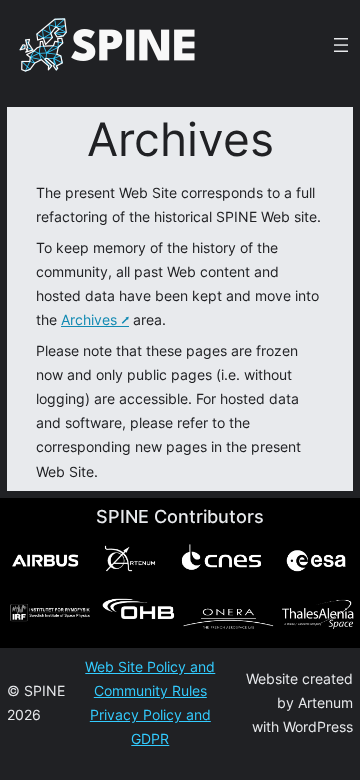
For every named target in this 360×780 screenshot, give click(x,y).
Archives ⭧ (95, 319)
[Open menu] (341, 45)
